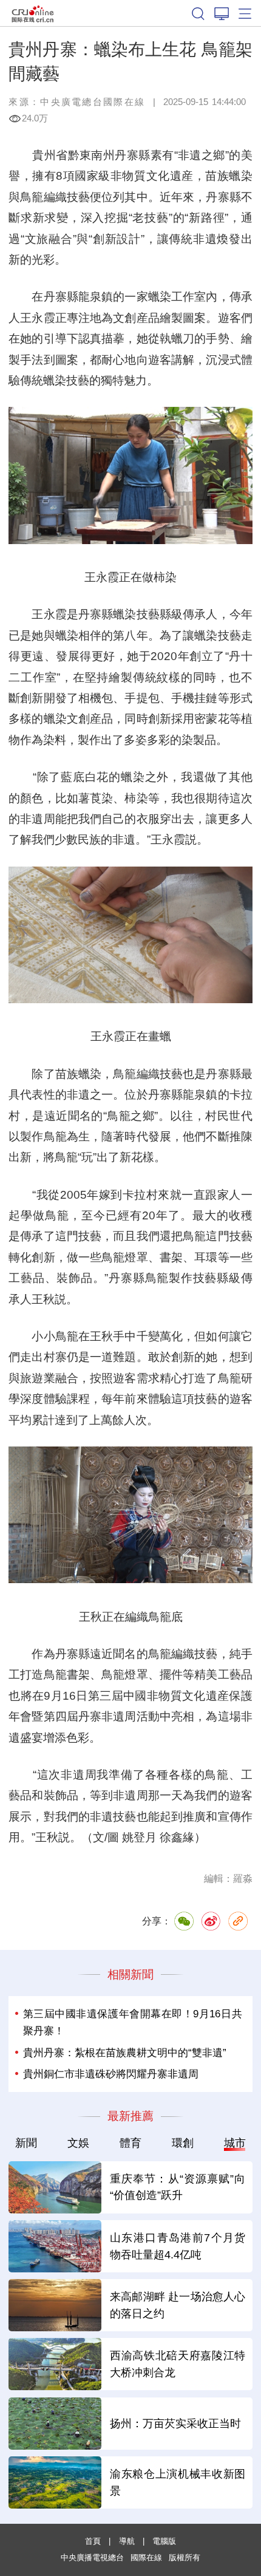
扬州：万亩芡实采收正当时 (175, 2423)
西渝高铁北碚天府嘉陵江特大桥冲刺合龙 (178, 2364)
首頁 (93, 2541)
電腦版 (164, 2541)
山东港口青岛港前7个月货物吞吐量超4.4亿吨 (178, 2246)
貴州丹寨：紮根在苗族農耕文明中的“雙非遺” (125, 2053)
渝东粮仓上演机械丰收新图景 (178, 2482)
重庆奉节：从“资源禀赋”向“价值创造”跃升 (178, 2187)
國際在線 (33, 13)
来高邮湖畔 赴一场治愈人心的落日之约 (178, 2305)
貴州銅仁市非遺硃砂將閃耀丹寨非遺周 (111, 2074)
